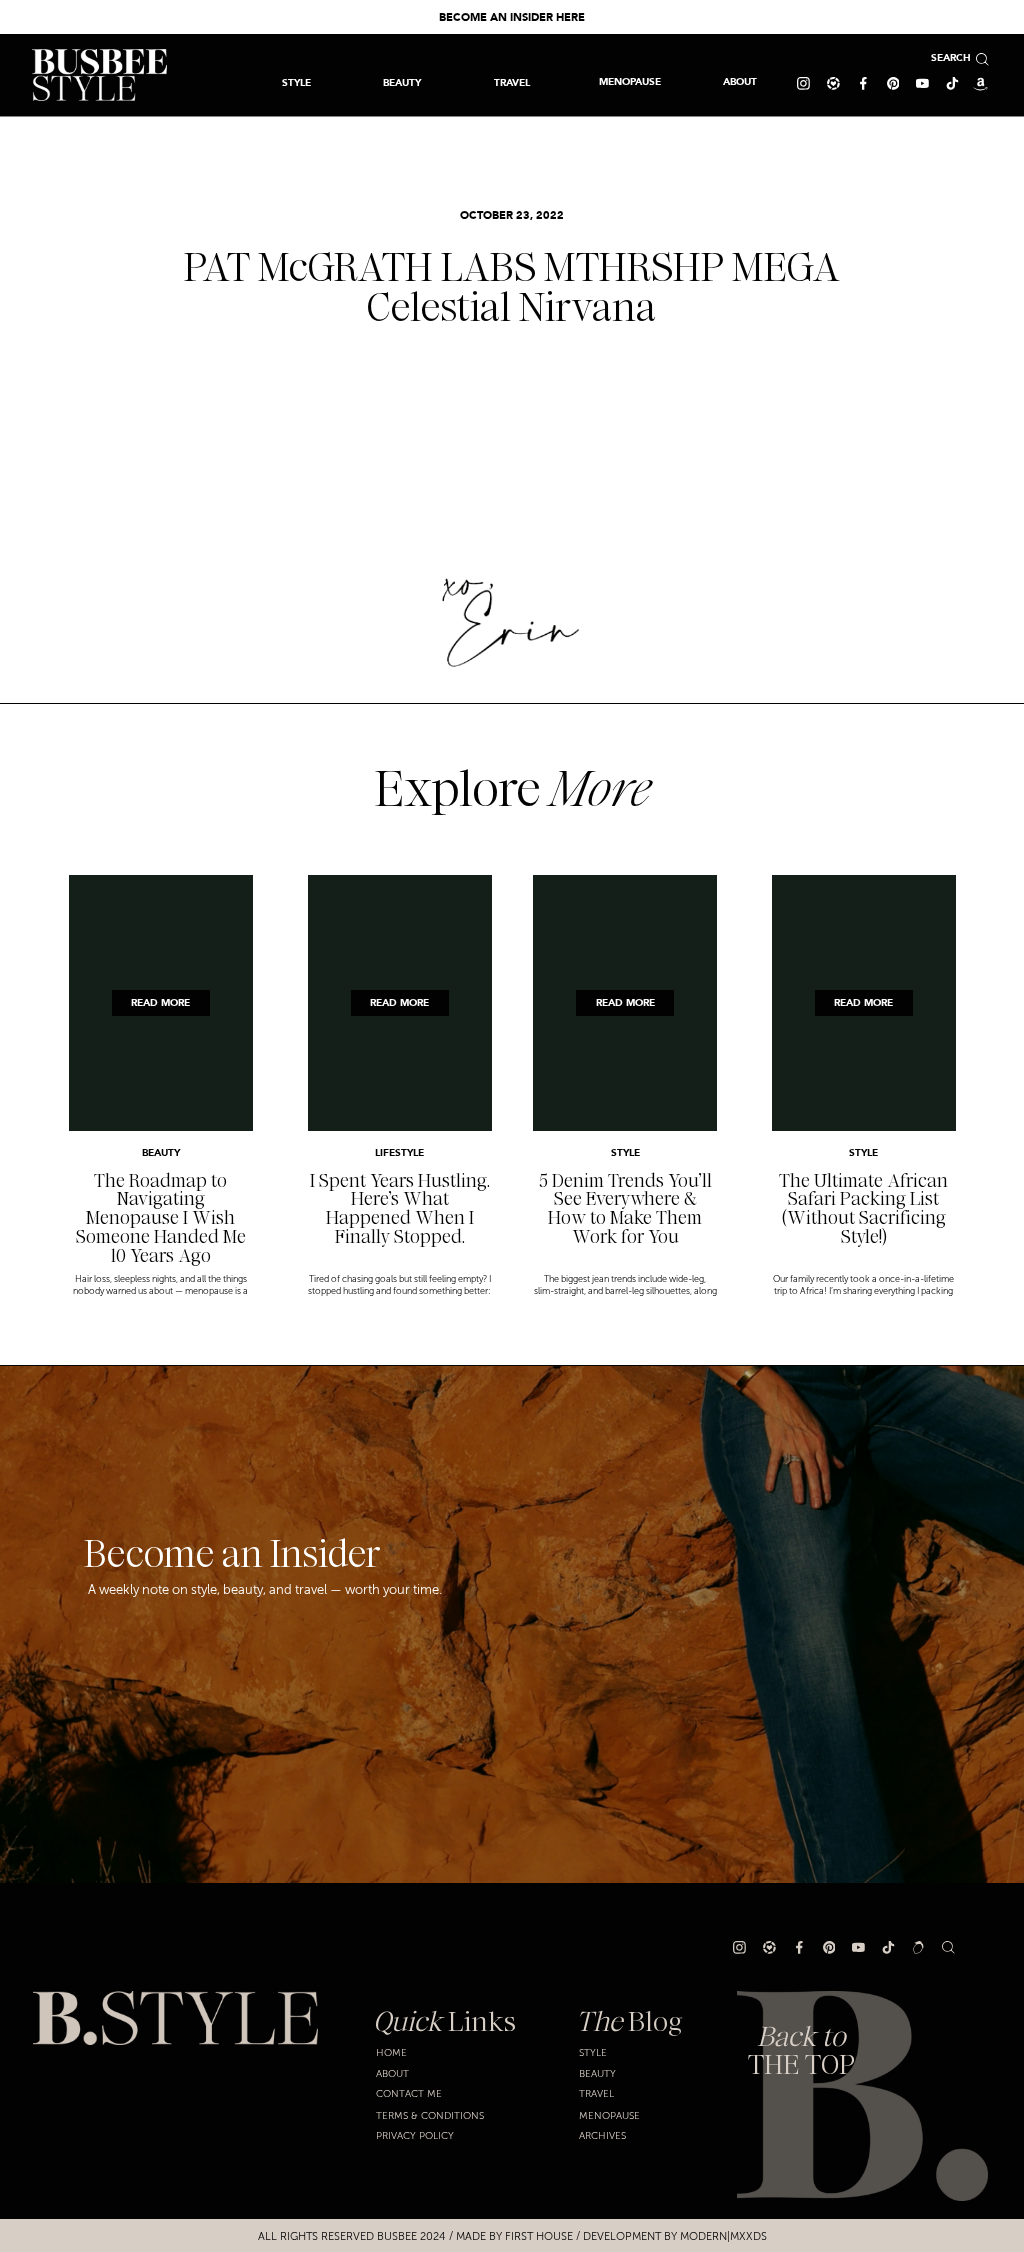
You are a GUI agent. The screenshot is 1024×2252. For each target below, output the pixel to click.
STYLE (625, 1153)
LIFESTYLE (399, 1153)
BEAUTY (161, 1153)
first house (539, 2236)
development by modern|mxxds (675, 2236)
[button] (511, 82)
